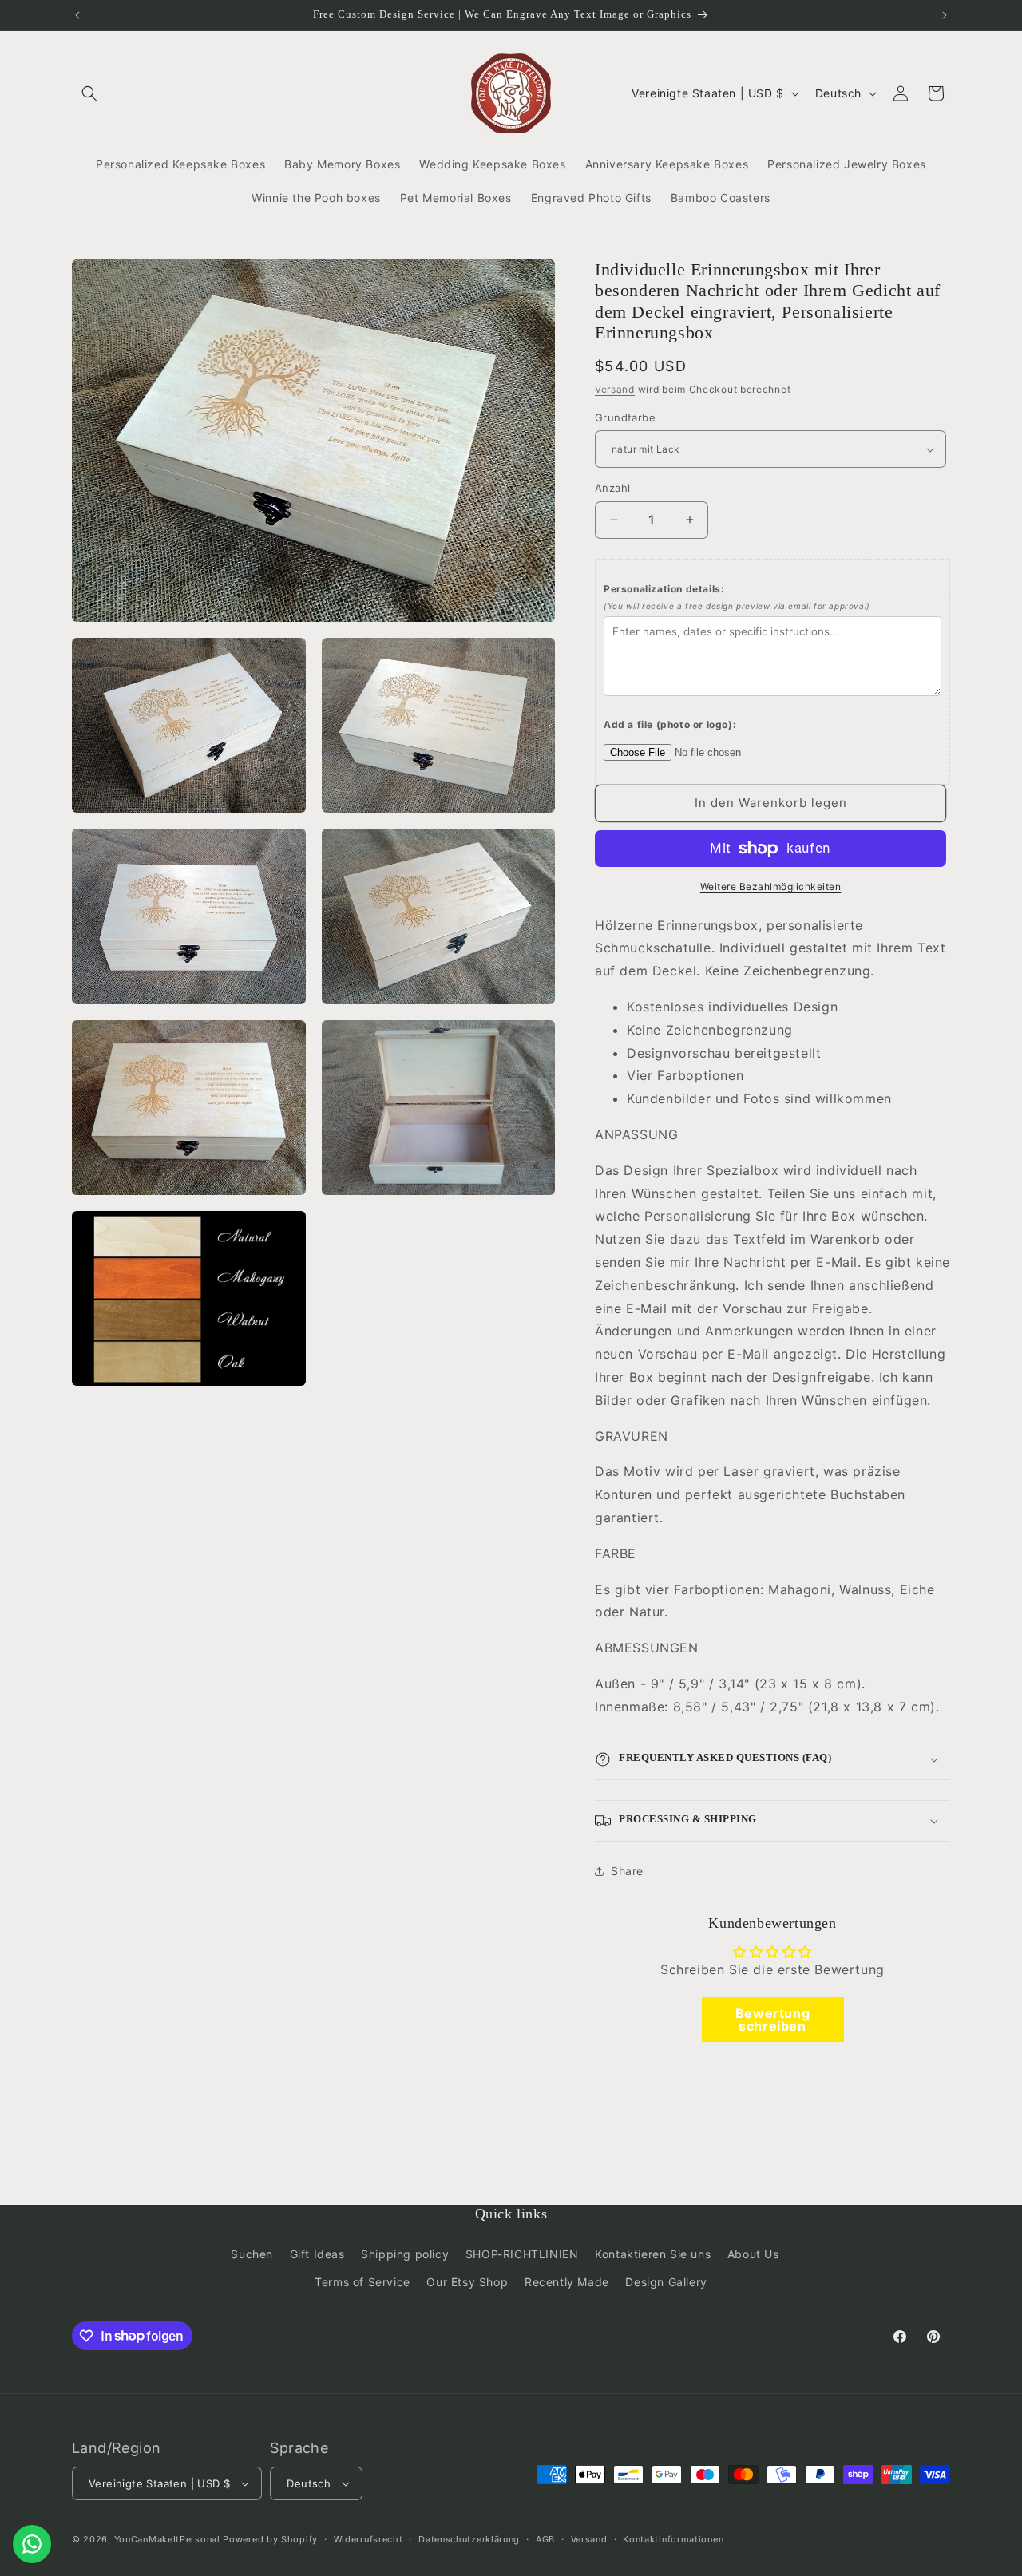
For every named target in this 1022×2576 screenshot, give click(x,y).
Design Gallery (666, 2281)
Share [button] (627, 1871)
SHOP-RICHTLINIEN (522, 2253)
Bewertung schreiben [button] (772, 2020)
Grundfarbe (625, 417)
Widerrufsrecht (368, 2538)
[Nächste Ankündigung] (945, 15)
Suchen (252, 2253)
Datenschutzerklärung (469, 2538)
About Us (753, 2253)
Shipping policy (405, 2253)
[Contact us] (32, 2544)
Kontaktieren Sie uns (653, 2253)
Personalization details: (737, 597)
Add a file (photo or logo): (670, 724)
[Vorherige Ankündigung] (77, 15)
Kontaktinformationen (673, 2538)
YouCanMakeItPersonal (167, 2539)
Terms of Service (362, 2281)
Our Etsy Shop (467, 2281)
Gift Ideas (317, 2253)
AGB (545, 2538)
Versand (615, 389)
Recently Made (567, 2281)
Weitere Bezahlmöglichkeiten (771, 886)
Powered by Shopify (270, 2539)
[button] (89, 93)
